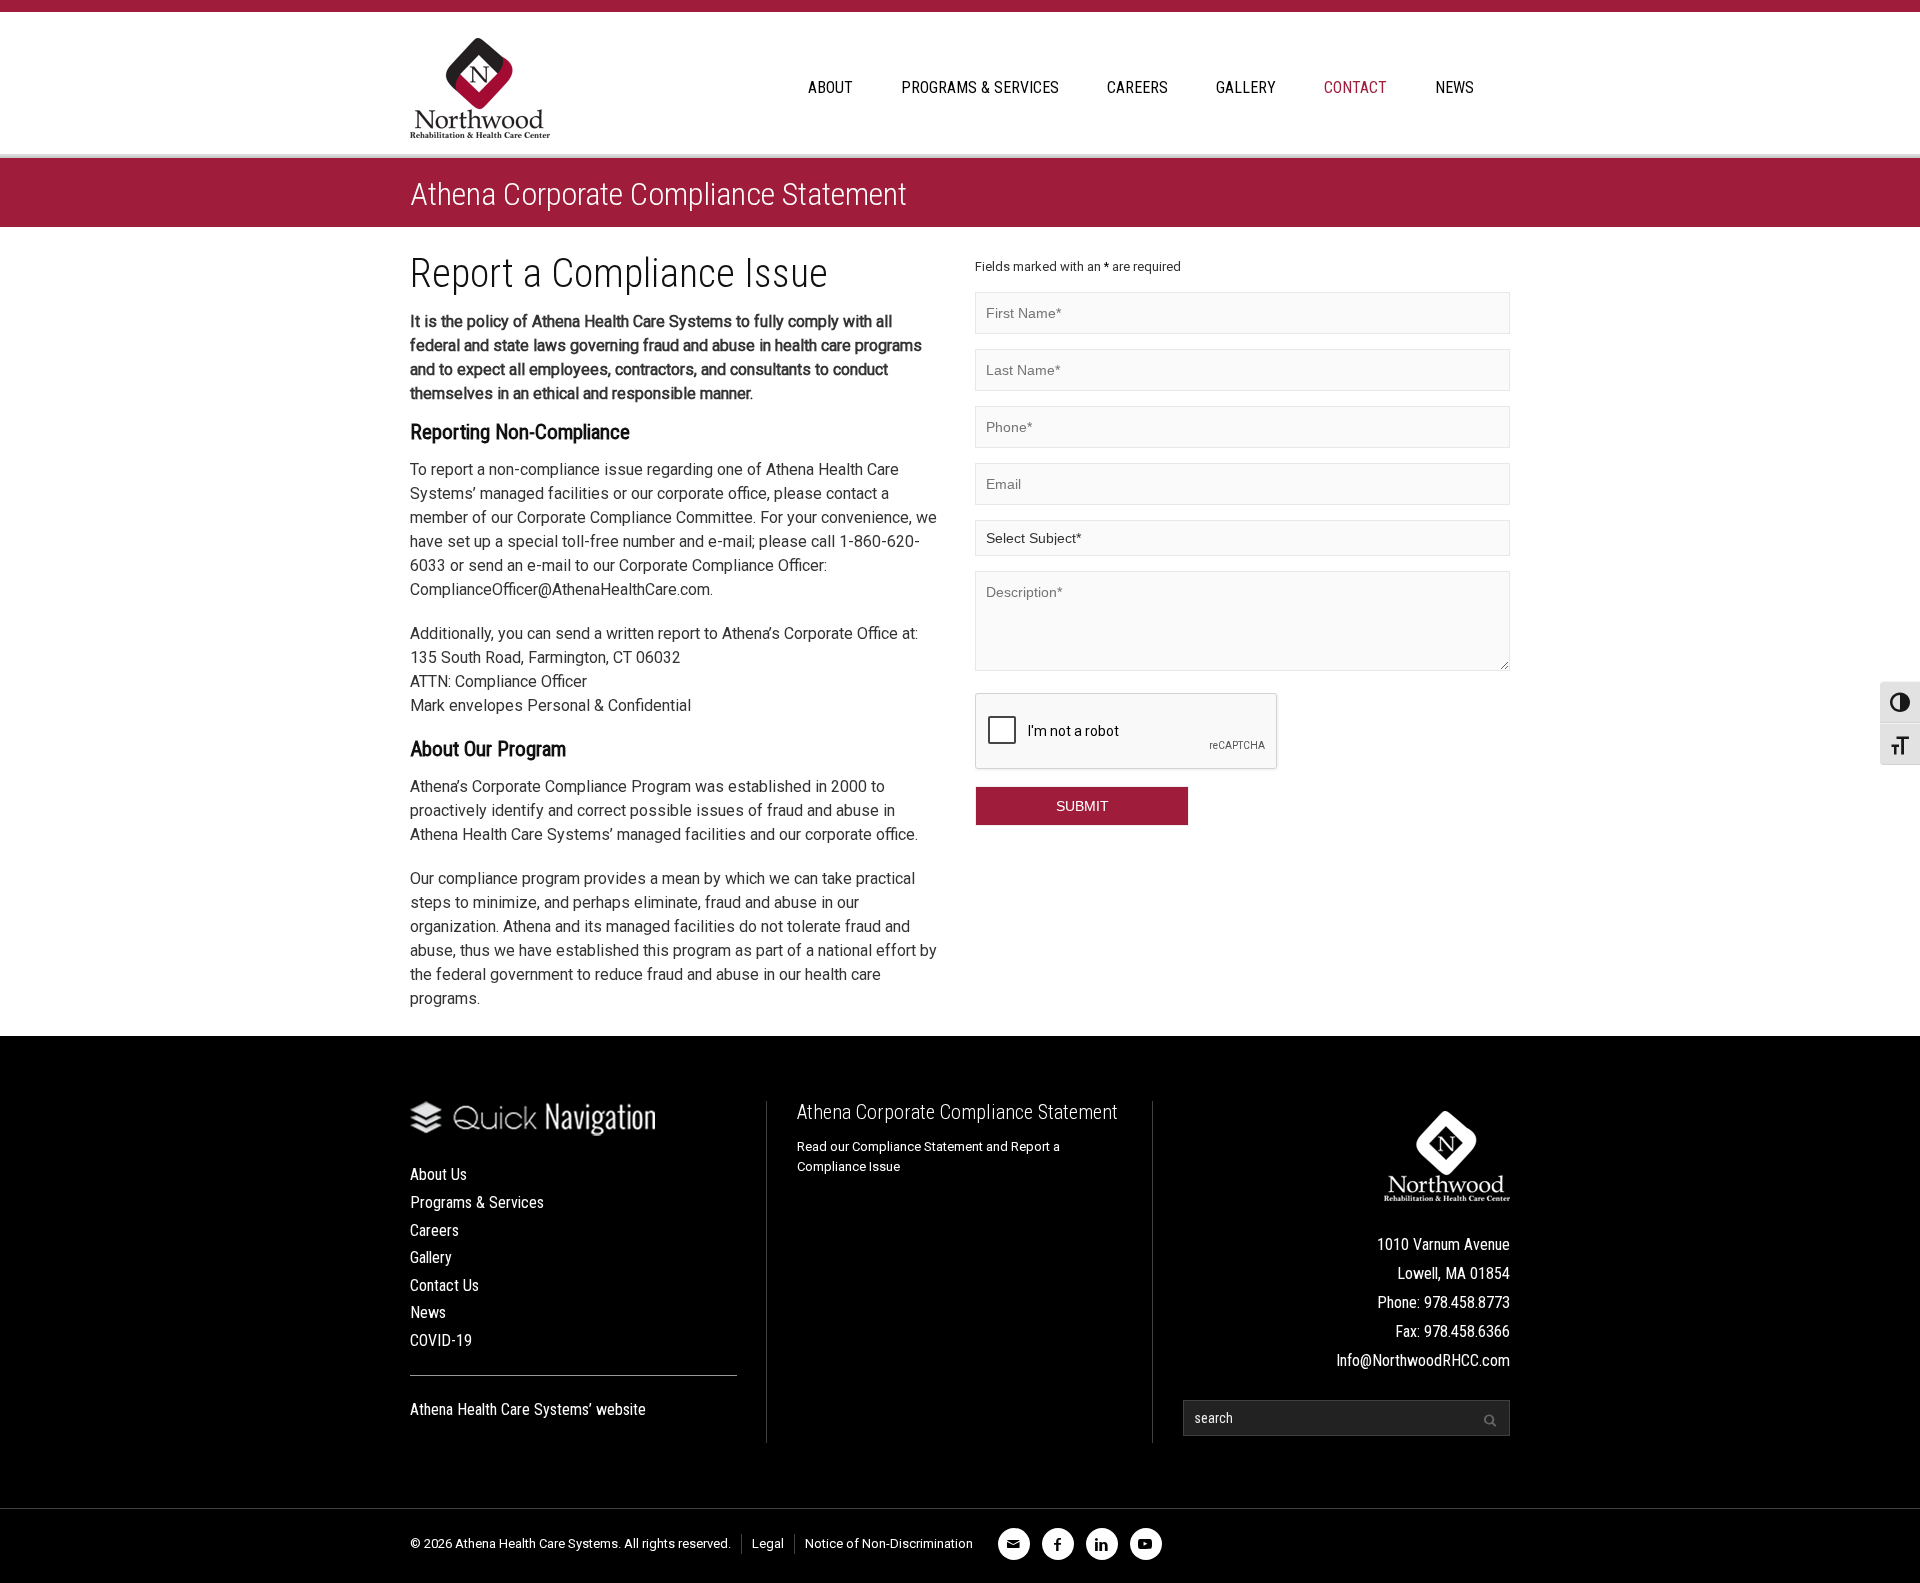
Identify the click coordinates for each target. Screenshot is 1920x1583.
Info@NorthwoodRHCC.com (1423, 1360)
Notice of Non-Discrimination (889, 1543)
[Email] (1014, 1544)
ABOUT (830, 87)
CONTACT (1355, 87)
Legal (768, 1543)
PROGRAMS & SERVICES (980, 87)
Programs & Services (477, 1202)
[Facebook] (1058, 1544)
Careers (434, 1230)
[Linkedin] (1102, 1544)
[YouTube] (1146, 1544)
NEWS (1454, 87)
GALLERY (1246, 87)
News (428, 1312)
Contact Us (444, 1285)
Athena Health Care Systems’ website (528, 1409)
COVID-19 (441, 1340)
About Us (438, 1174)
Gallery (431, 1257)
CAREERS (1137, 87)
